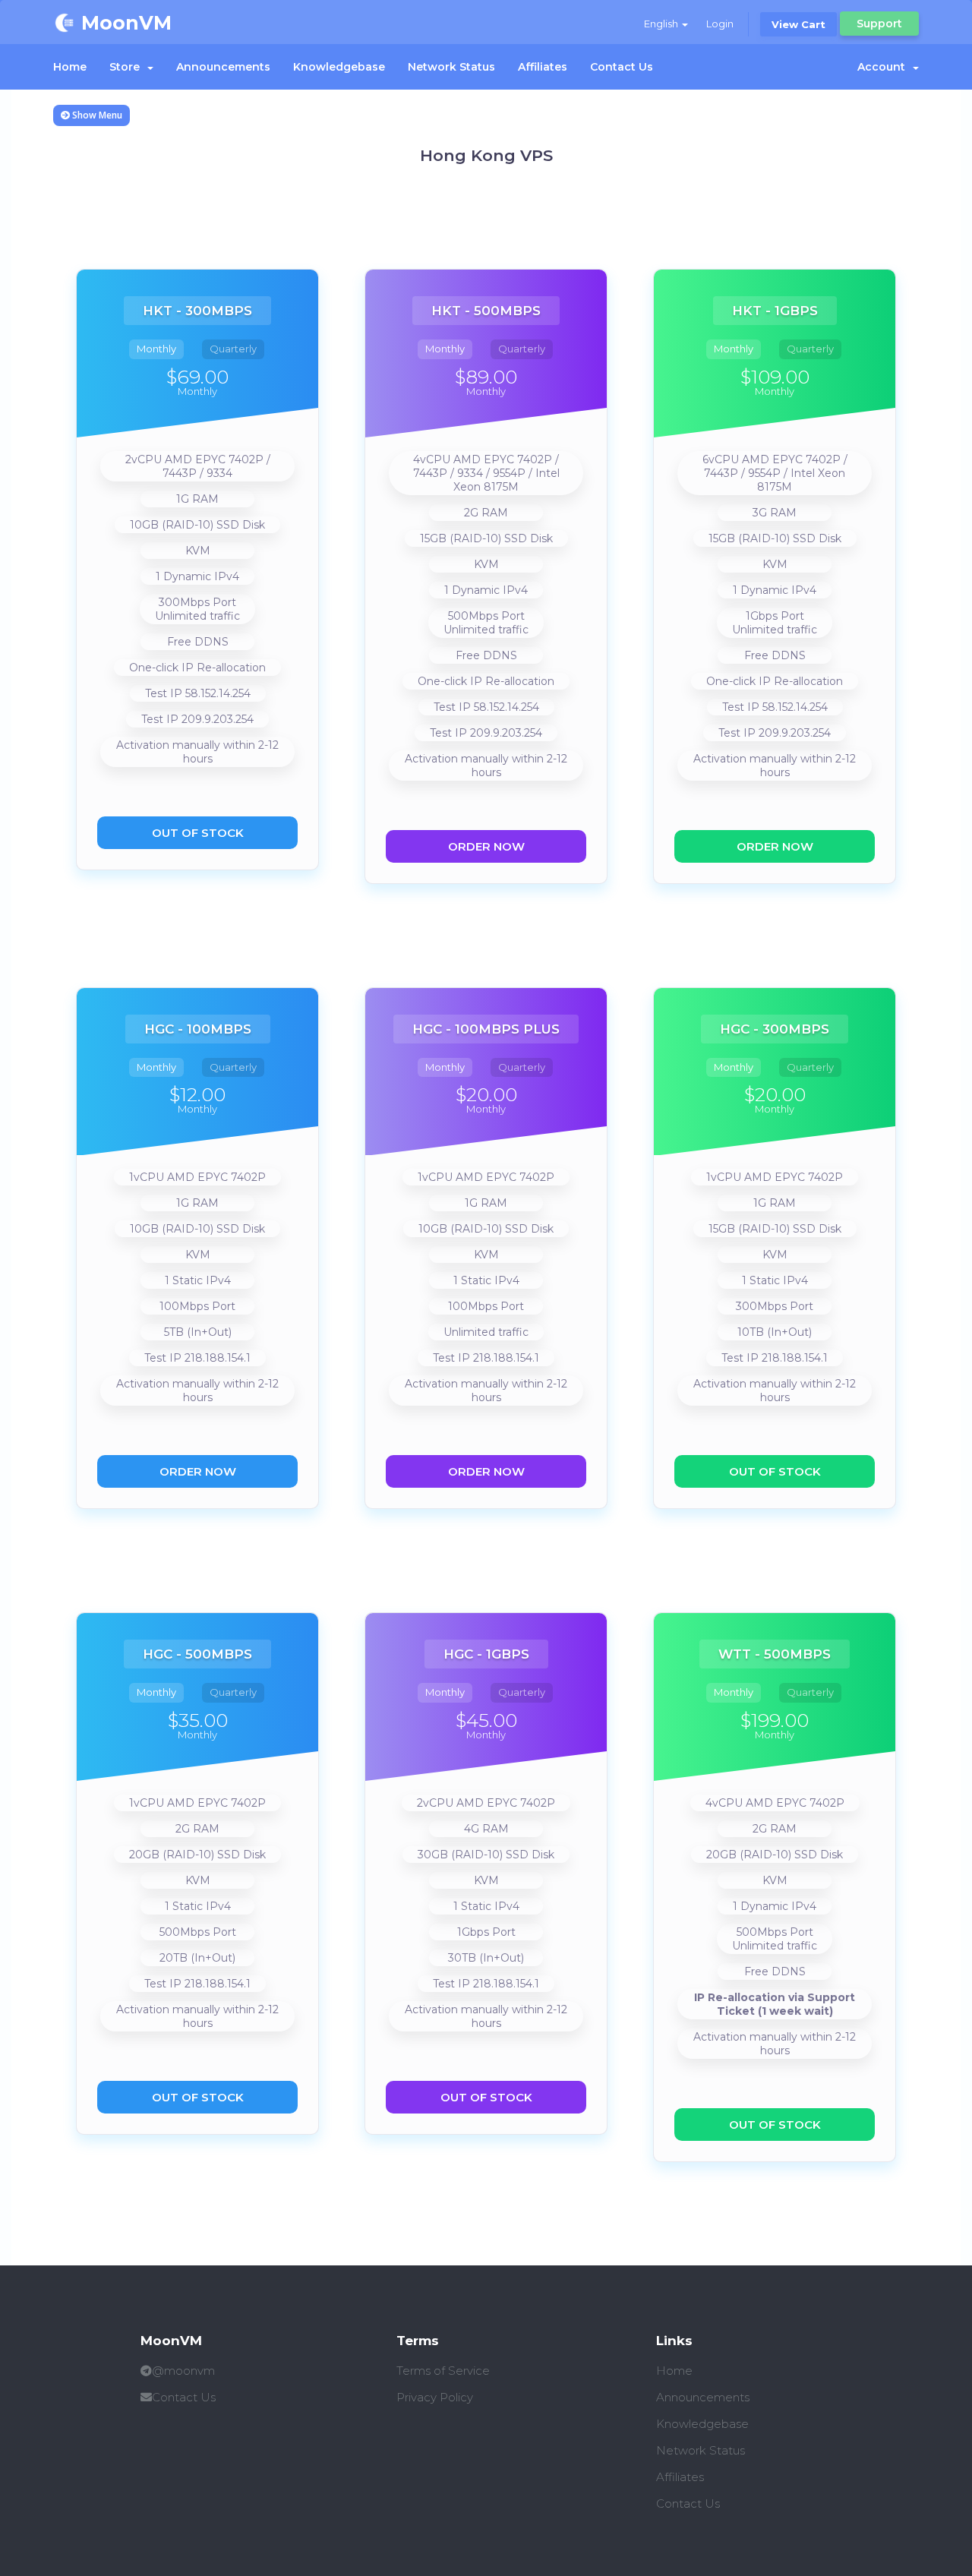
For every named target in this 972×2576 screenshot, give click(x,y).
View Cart (798, 24)
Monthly (156, 349)
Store (128, 67)
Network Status (451, 67)
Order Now (486, 846)
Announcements (223, 67)
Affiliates (543, 67)
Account (884, 67)
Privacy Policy (435, 2397)
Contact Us (622, 67)
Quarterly (233, 349)
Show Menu (96, 115)
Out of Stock (198, 833)
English (662, 24)
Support (879, 24)
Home (70, 67)
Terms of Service (443, 2371)
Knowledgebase (339, 67)
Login (720, 24)
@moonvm (183, 2371)
